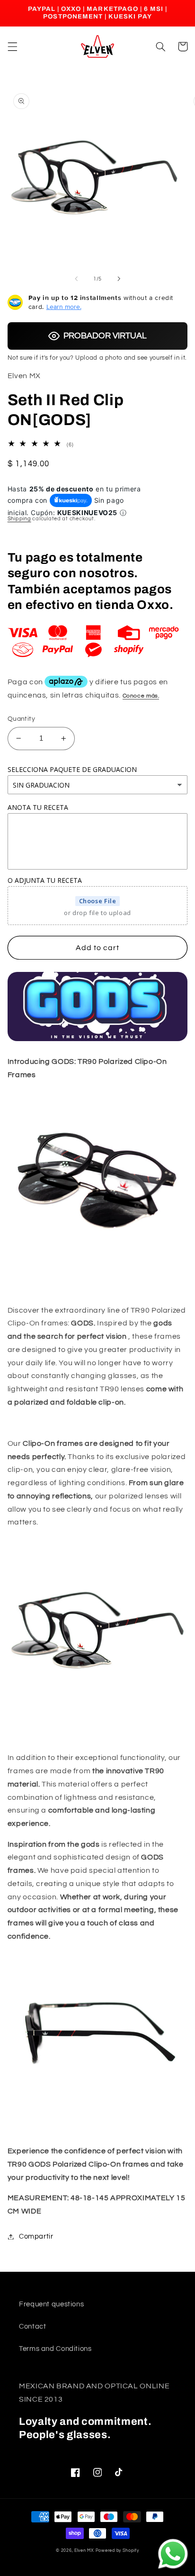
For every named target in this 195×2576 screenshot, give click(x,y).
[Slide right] (119, 279)
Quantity (21, 719)
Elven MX (84, 2551)
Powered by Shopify (117, 2551)
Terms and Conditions (55, 2349)
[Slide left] (76, 279)
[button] (12, 46)
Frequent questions (51, 2304)
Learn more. (64, 307)
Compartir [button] (36, 2236)
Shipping (19, 519)
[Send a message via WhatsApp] (173, 2554)
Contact (32, 2327)
